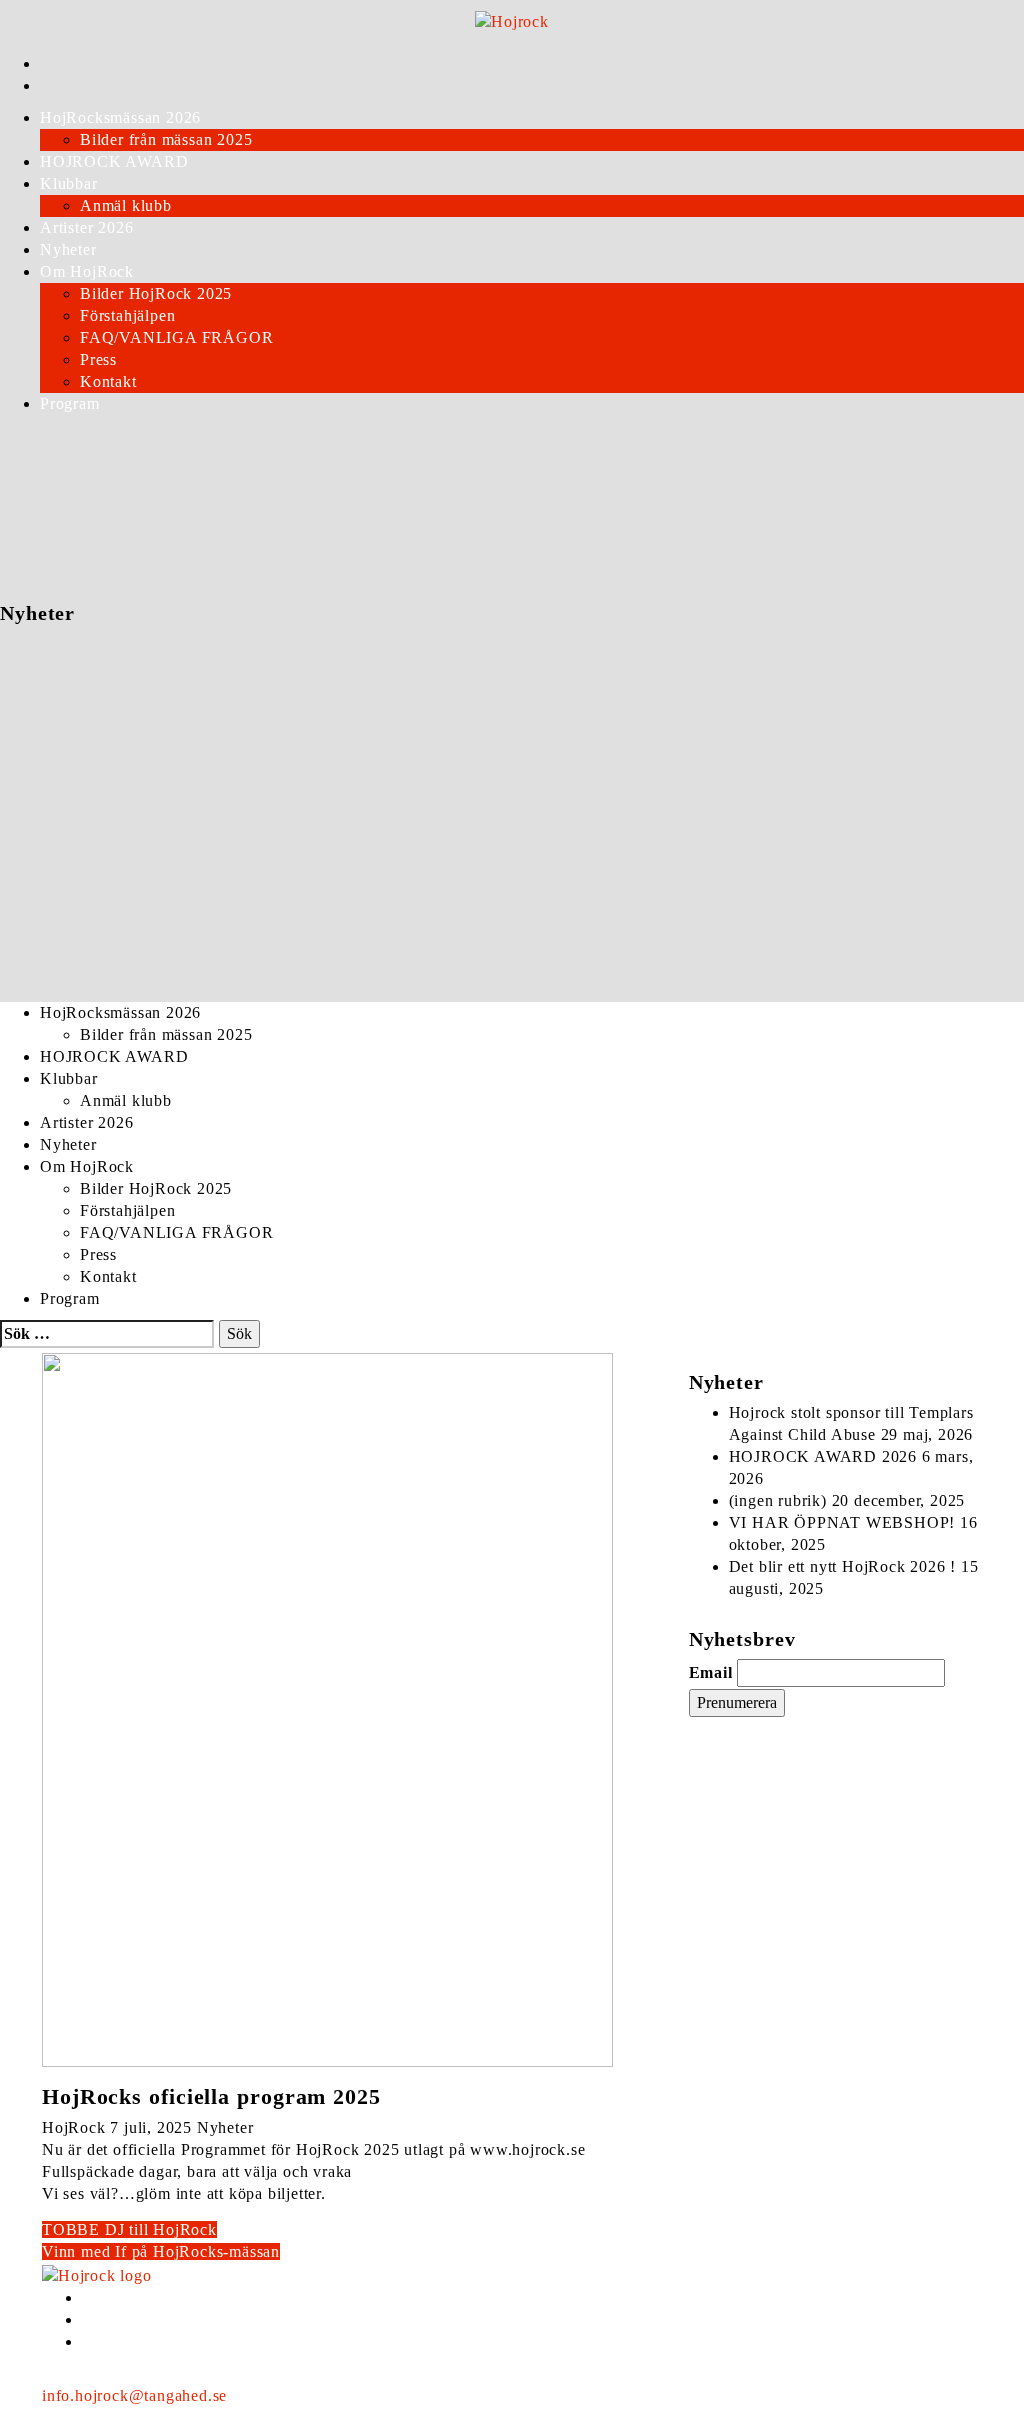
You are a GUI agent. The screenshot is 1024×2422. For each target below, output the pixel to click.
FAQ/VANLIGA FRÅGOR (176, 337)
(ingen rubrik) (778, 1500)
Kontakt (108, 381)
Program (70, 403)
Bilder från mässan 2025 (166, 139)
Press (98, 359)
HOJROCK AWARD (114, 161)
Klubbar (69, 183)
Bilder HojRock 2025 (156, 293)
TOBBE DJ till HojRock (129, 2229)
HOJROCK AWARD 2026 (823, 1456)
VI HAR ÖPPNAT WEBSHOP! (842, 1522)
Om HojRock (87, 271)
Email (711, 1672)
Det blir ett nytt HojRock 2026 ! (843, 1566)
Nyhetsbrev (275, 2395)
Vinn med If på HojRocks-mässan (161, 2251)
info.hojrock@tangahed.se (134, 2395)
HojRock (74, 2127)
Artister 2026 (86, 227)
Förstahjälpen (127, 315)
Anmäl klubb (126, 205)
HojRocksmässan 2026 (120, 117)
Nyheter (68, 249)
